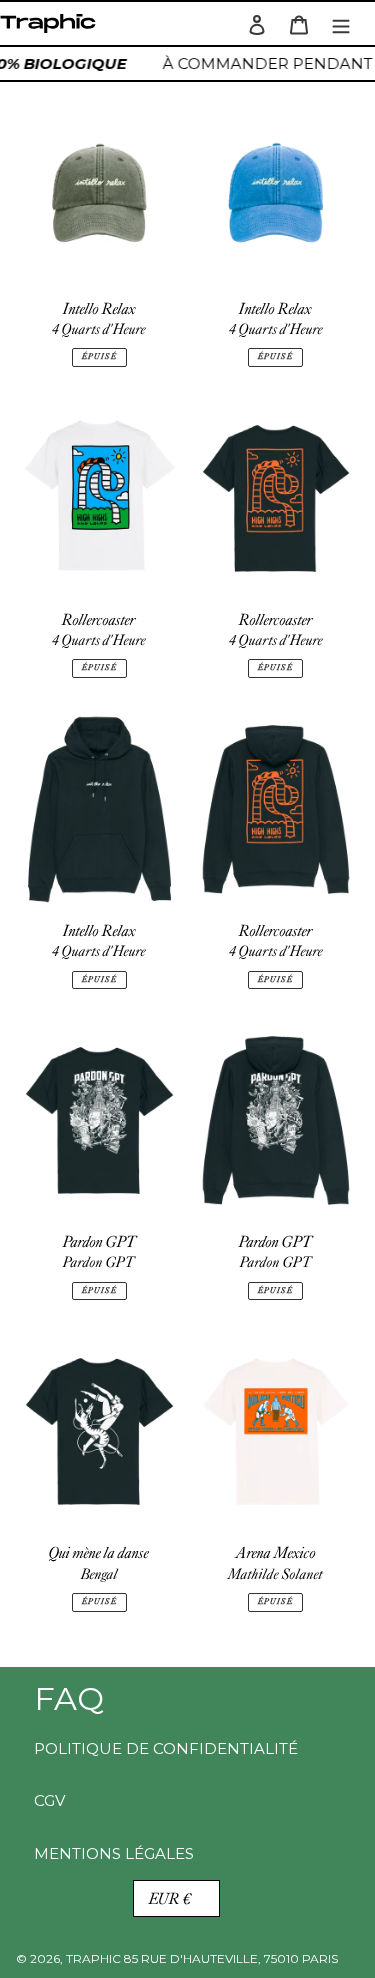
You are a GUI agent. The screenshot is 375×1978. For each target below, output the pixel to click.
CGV (49, 1800)
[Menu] (341, 23)
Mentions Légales (114, 1853)
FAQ (69, 1698)
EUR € (170, 1898)
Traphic (52, 28)
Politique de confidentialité (166, 1748)
